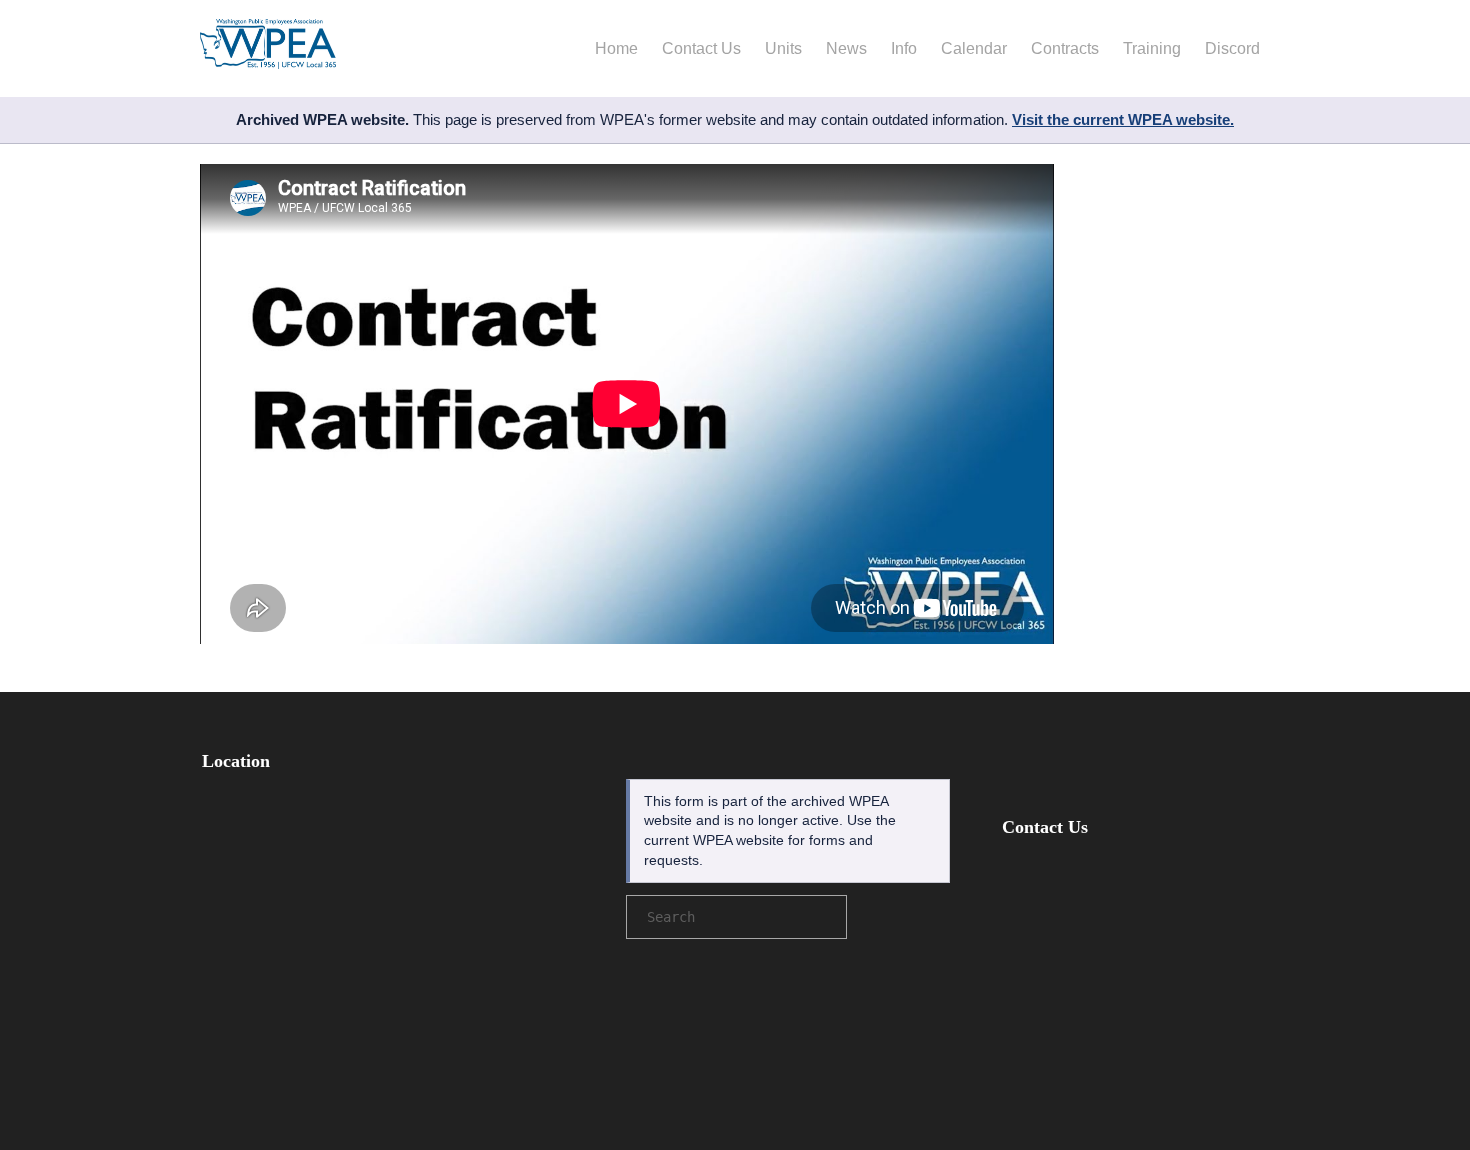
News (846, 48)
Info (904, 48)
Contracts (1065, 48)
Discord (1232, 48)
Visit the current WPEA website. (1123, 119)
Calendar (974, 48)
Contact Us (701, 48)
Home (616, 48)
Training (1152, 48)
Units (783, 48)
